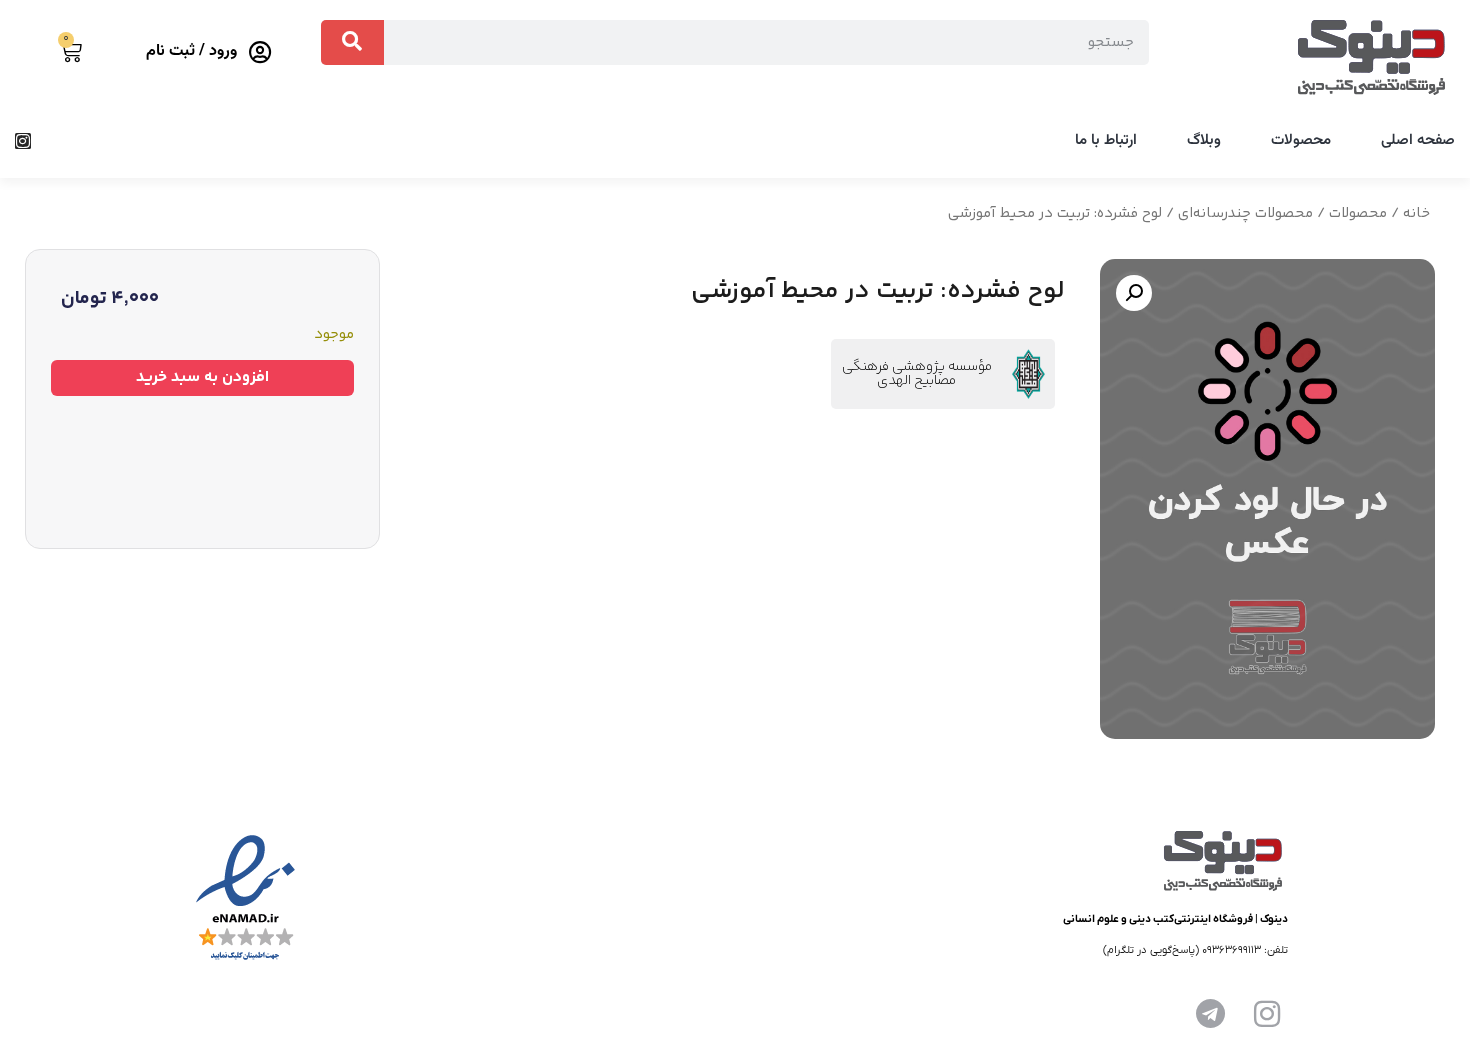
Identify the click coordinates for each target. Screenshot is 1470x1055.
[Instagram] (23, 141)
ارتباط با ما (1106, 140)
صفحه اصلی (1418, 140)
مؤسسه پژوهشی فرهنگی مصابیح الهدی (917, 374)
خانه (1416, 213)
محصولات (1301, 140)
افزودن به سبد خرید (202, 377)
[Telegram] (1211, 1014)
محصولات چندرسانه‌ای (1245, 213)
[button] (1134, 293)
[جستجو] (352, 42)
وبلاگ (1204, 140)
